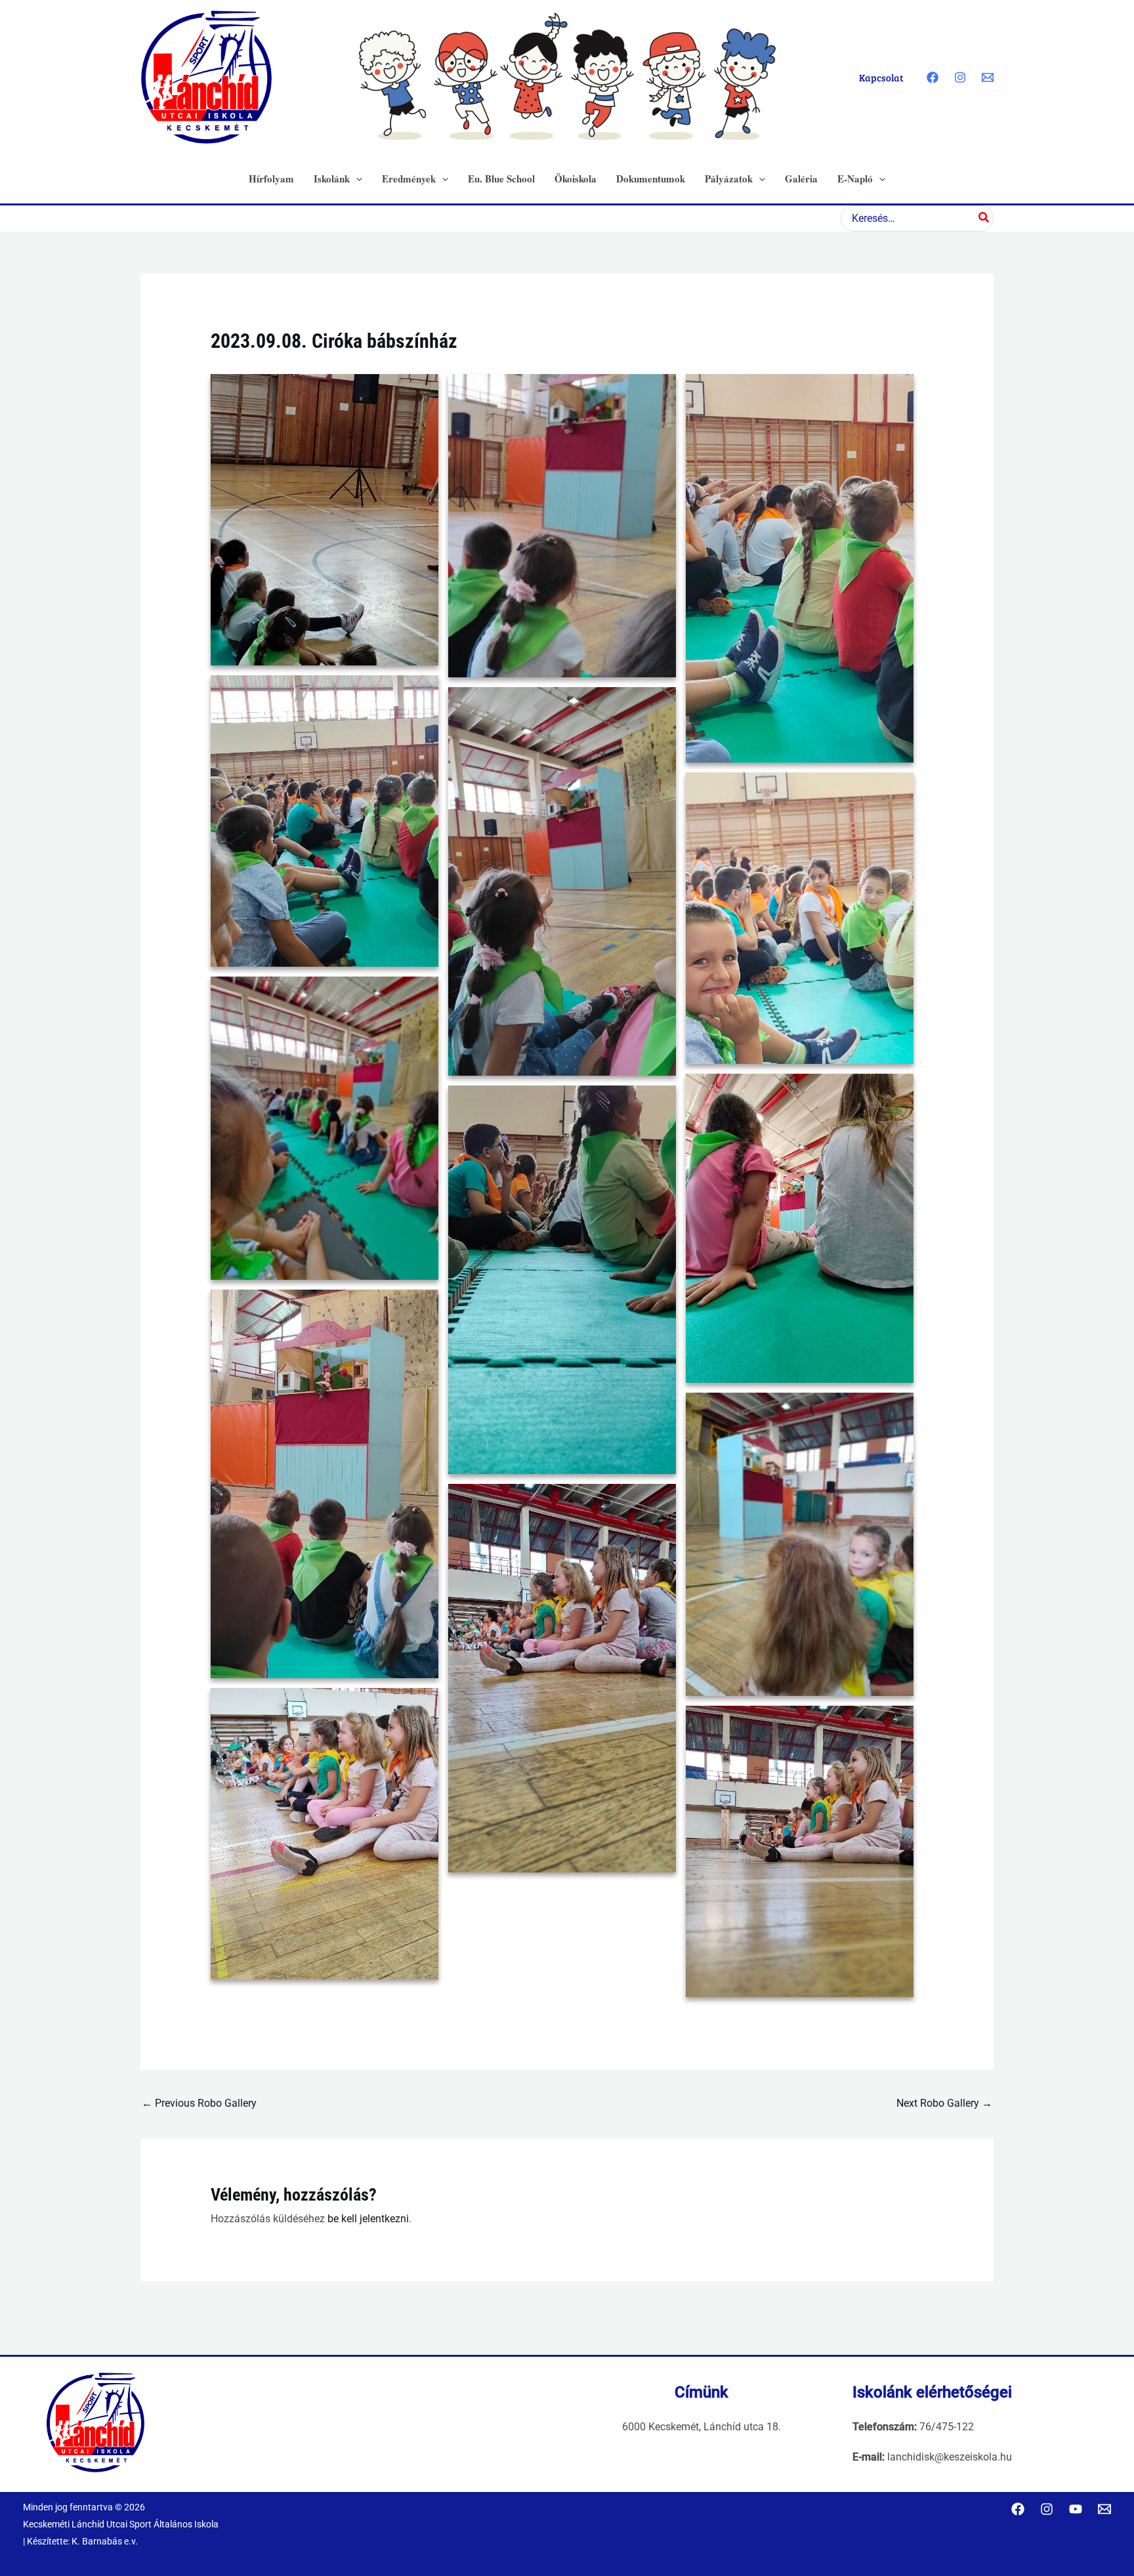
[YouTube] (1076, 2509)
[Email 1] (988, 77)
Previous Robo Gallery (199, 2103)
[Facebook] (933, 77)
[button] (356, 179)
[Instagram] (960, 77)
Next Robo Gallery (944, 2103)
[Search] (984, 219)
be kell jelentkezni (368, 2219)
